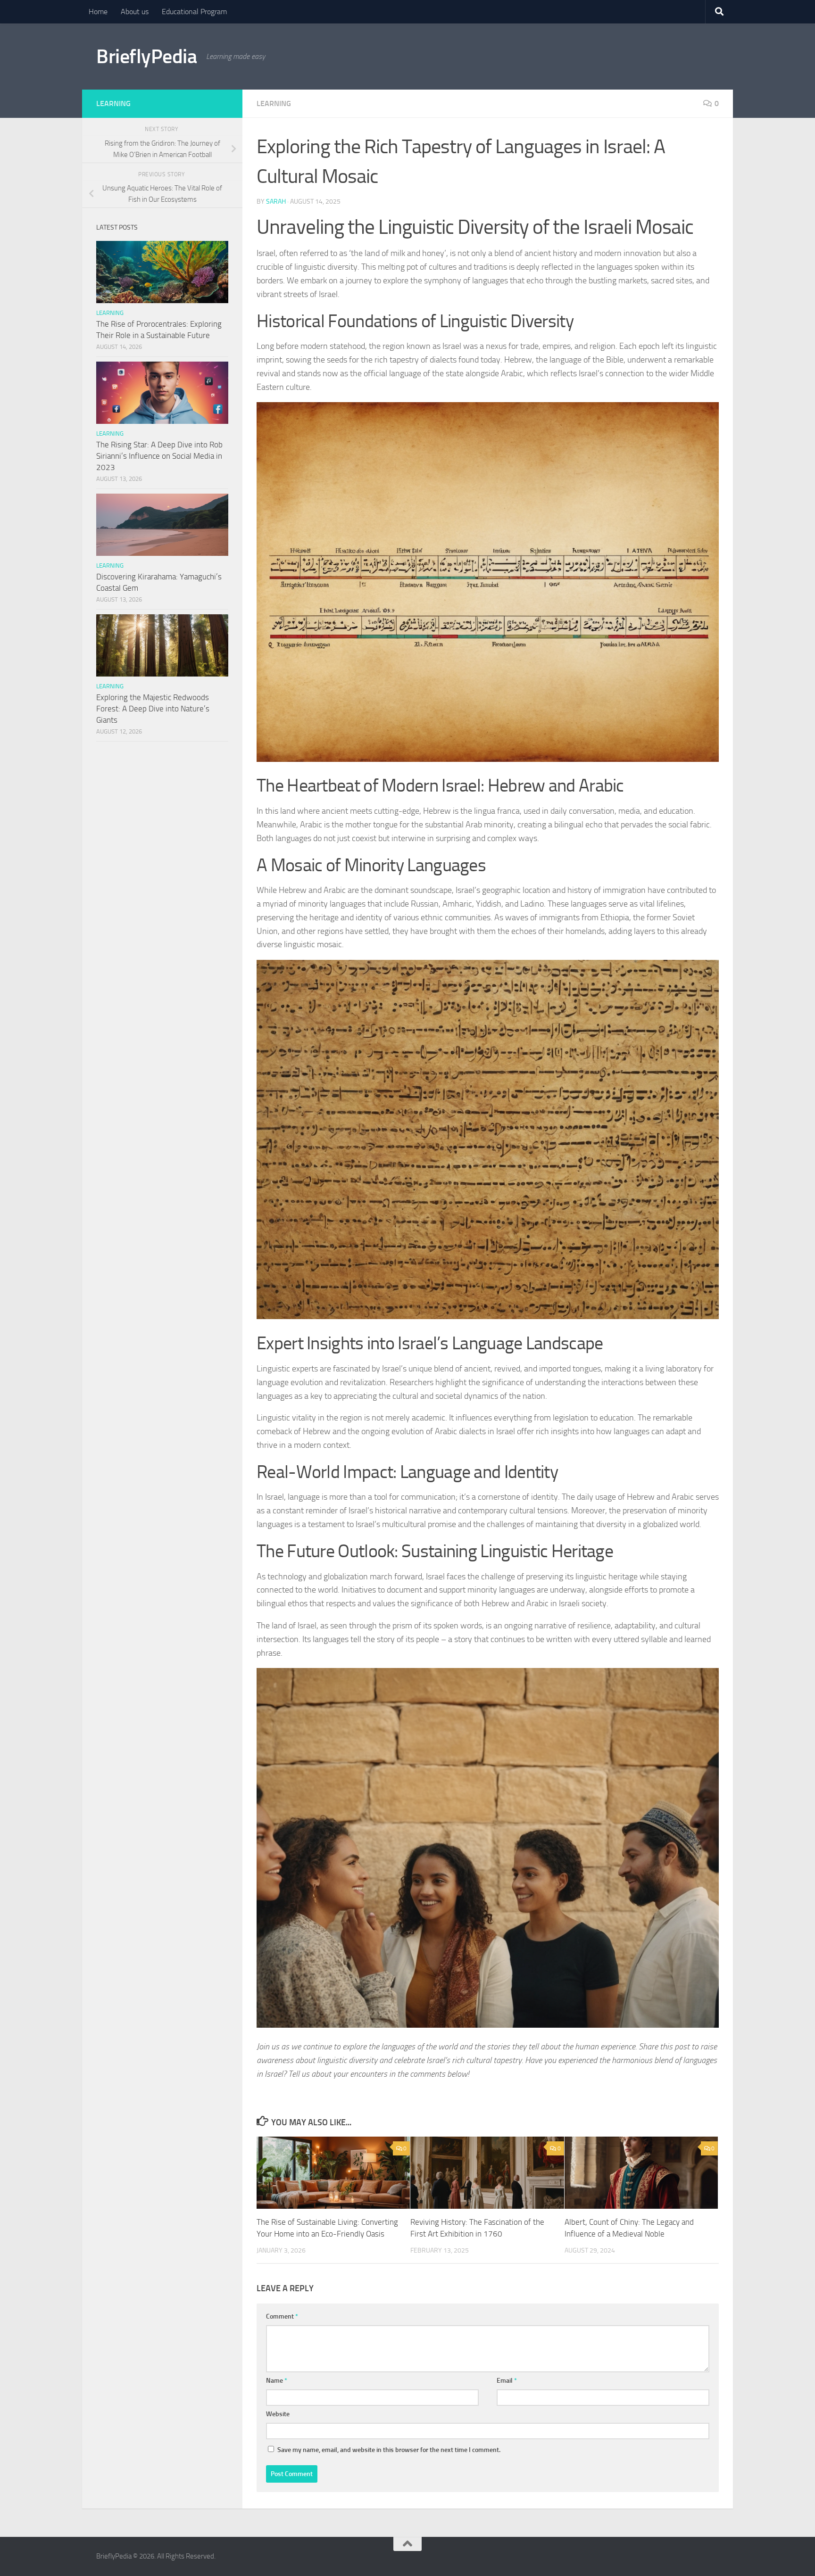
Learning (274, 103)
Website (278, 2414)
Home (98, 12)
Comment (282, 2316)
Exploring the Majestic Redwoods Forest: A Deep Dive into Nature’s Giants (153, 708)
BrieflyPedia (146, 57)
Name (277, 2381)
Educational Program (194, 12)
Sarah (276, 202)
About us (135, 12)
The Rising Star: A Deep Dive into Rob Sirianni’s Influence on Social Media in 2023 (159, 456)
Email (507, 2381)
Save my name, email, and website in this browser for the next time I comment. (389, 2450)
